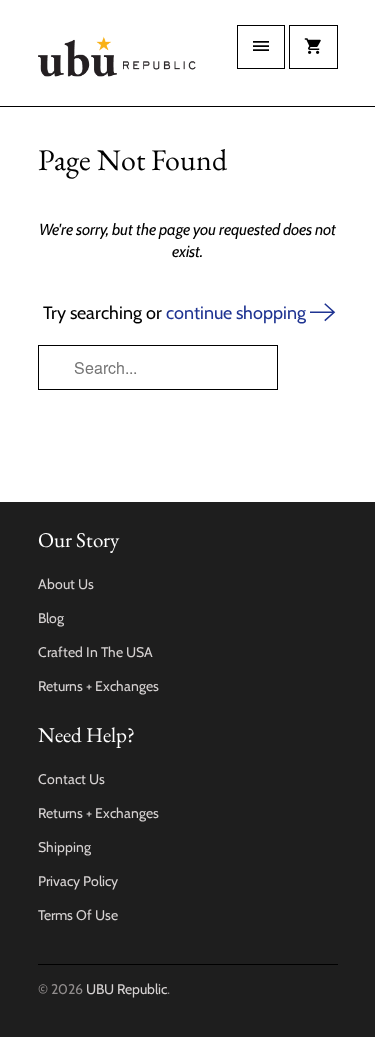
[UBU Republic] (118, 60)
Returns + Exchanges (98, 686)
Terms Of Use (78, 915)
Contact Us (71, 779)
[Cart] (313, 47)
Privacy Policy (78, 881)
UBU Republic (126, 989)
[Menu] (261, 47)
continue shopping (238, 313)
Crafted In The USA (95, 652)
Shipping (64, 847)
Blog (51, 618)
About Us (66, 584)
